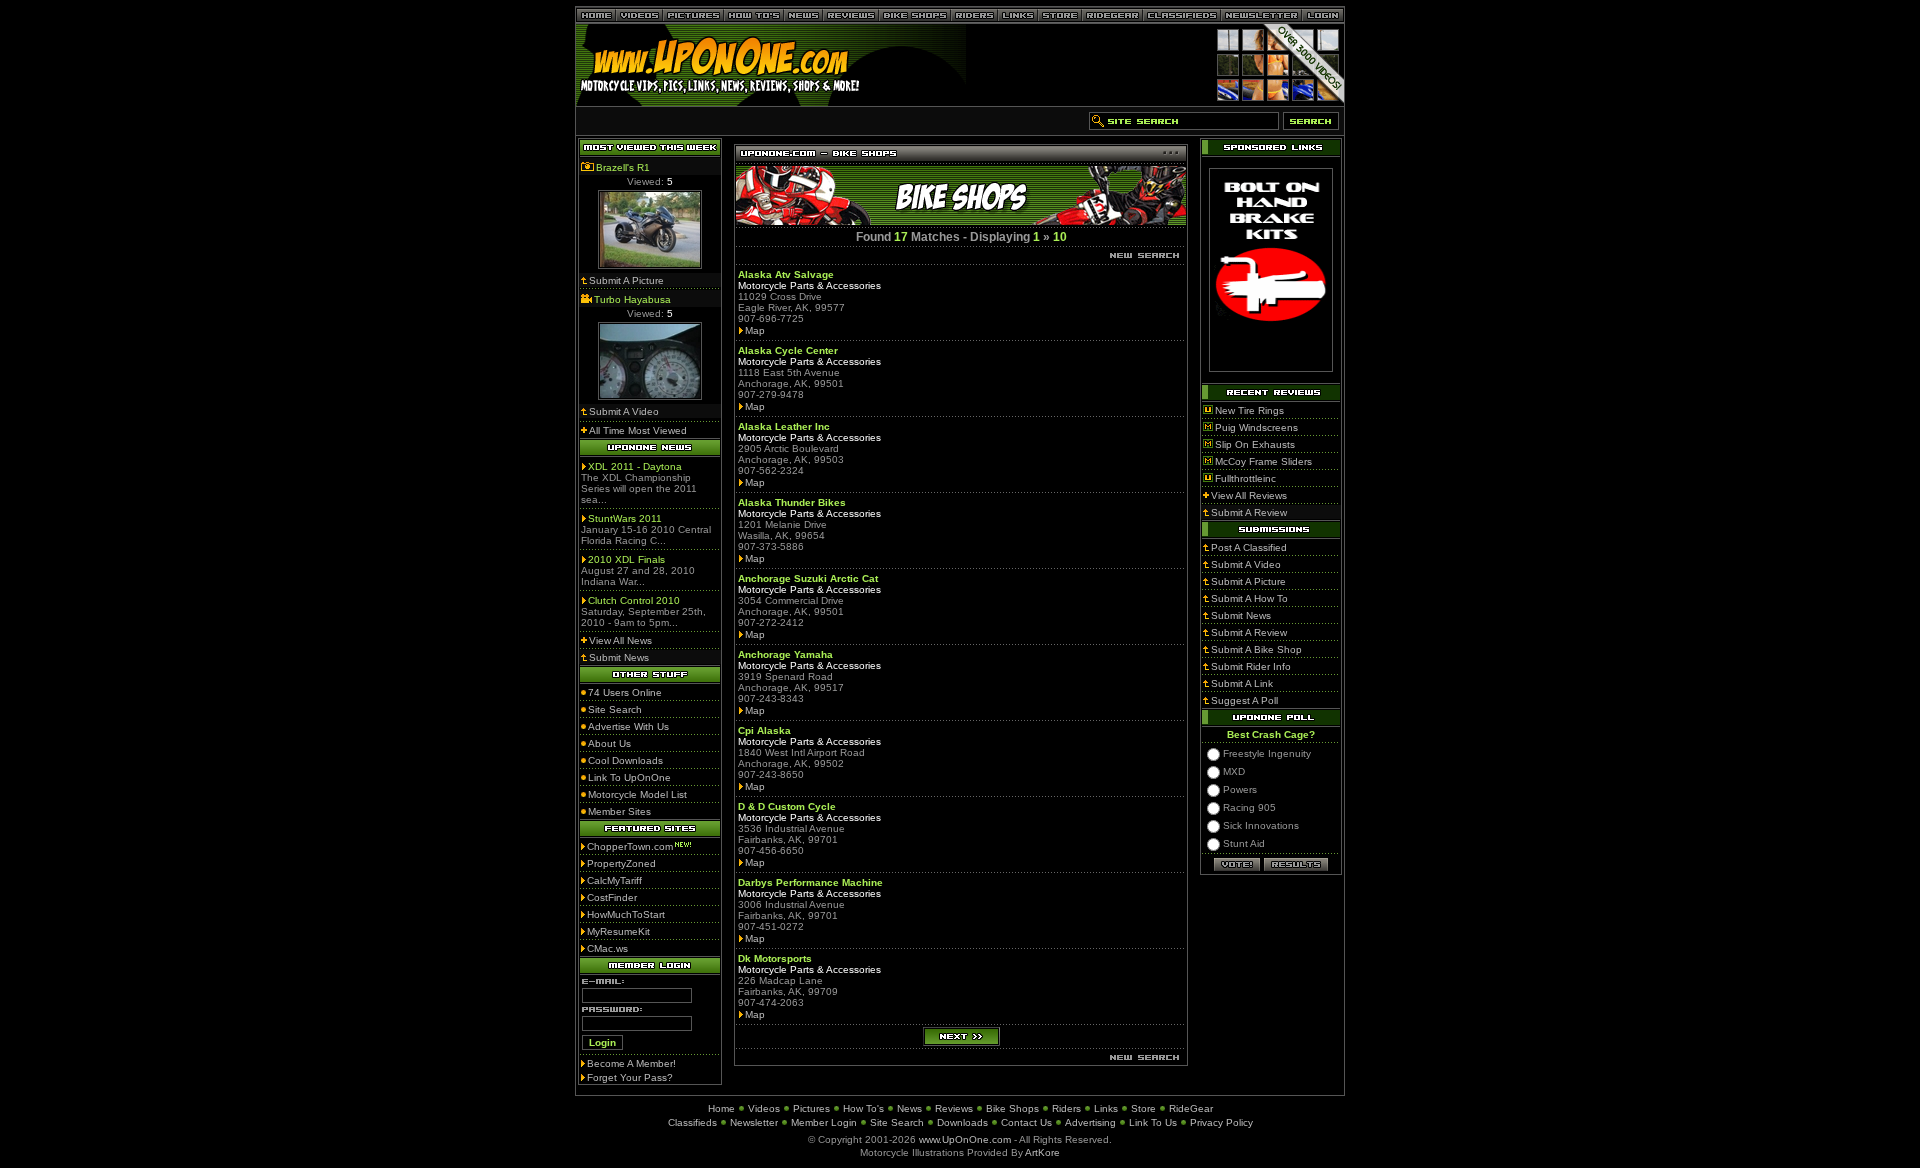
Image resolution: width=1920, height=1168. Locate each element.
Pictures (811, 1108)
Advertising (1090, 1122)
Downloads (962, 1122)
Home (721, 1108)
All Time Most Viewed (638, 430)
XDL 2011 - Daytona (635, 466)
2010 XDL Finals (626, 559)
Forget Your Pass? (630, 1077)
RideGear (1191, 1108)
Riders (1066, 1108)
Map (755, 330)
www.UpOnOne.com (965, 1139)
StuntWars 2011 (625, 518)
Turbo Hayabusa (632, 299)
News (909, 1108)
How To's (863, 1108)
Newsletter (754, 1122)
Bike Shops (1012, 1108)
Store (1143, 1108)
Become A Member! (631, 1063)
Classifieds (692, 1122)
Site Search (897, 1122)
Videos (764, 1108)
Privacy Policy (1221, 1122)
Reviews (954, 1108)
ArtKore (1042, 1152)
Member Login (824, 1122)
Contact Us (1026, 1122)
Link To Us (1153, 1122)
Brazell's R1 (623, 167)
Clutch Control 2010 (634, 600)
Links (1106, 1108)
